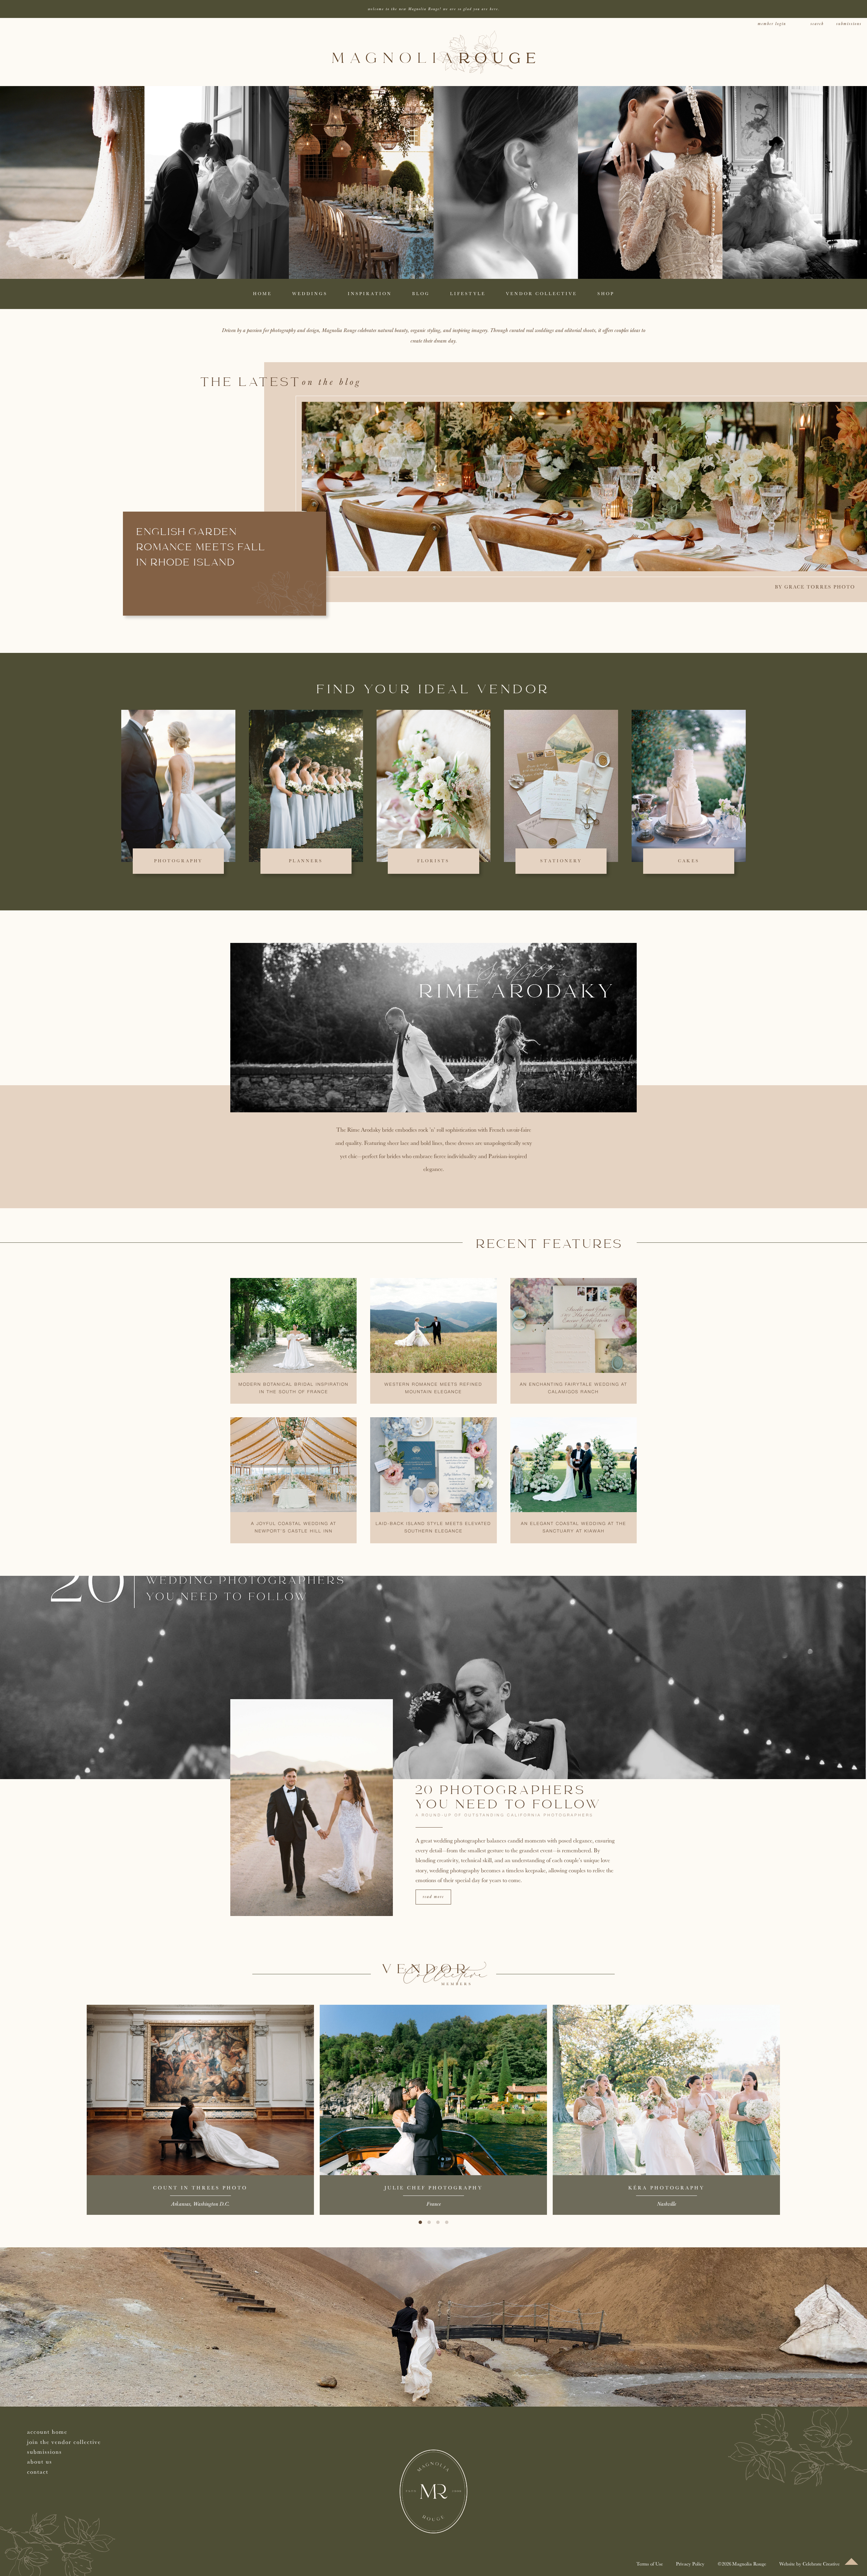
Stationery (561, 861)
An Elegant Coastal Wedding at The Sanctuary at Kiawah (574, 1528)
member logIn (772, 24)
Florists (433, 861)
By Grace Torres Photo (815, 587)
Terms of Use (650, 2564)
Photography (178, 861)
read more (433, 1897)
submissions (849, 24)
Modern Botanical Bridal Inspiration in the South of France (293, 1388)
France (433, 2204)
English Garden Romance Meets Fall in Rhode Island (201, 548)
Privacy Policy (690, 2564)
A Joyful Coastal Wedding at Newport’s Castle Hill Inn (294, 1528)
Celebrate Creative (821, 2564)
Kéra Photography (666, 2188)
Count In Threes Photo (200, 2188)
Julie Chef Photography (433, 2188)
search (817, 24)
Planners (306, 861)
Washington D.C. (211, 2204)
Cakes (689, 861)
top (851, 2561)
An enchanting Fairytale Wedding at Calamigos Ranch (574, 1388)
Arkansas (181, 2204)
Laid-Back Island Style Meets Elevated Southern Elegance (433, 1528)
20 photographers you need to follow (509, 1798)
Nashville (667, 2204)
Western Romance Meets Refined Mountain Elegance (433, 1388)
